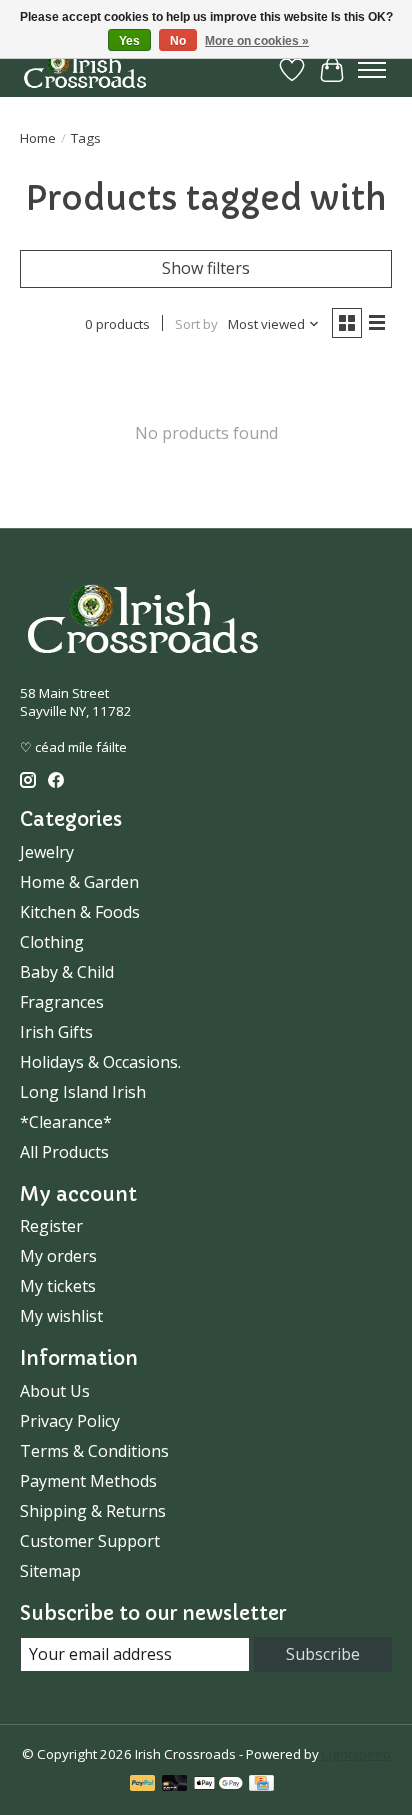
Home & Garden (79, 882)
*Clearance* (66, 1122)
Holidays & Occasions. (100, 1062)
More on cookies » (257, 41)
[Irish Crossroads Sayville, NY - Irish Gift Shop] (85, 69)
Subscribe (323, 1654)
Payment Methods (88, 1481)
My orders (58, 1256)
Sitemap (50, 1571)
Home (38, 138)
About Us (55, 1391)
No (178, 41)
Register (51, 1226)
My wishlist (61, 1316)
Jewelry (47, 852)
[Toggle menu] (372, 70)
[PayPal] (143, 1785)
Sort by (196, 324)
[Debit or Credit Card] (175, 1785)
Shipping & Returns (93, 1511)
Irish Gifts (56, 1032)
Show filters (206, 268)
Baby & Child (67, 972)
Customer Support (90, 1541)
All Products (64, 1152)
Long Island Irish (83, 1092)
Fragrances (62, 1002)
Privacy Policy (70, 1421)
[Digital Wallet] (218, 1785)
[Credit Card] (261, 1785)
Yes (129, 41)
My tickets (58, 1286)
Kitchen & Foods (80, 912)
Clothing (52, 942)
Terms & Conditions (94, 1451)
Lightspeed (356, 1754)
